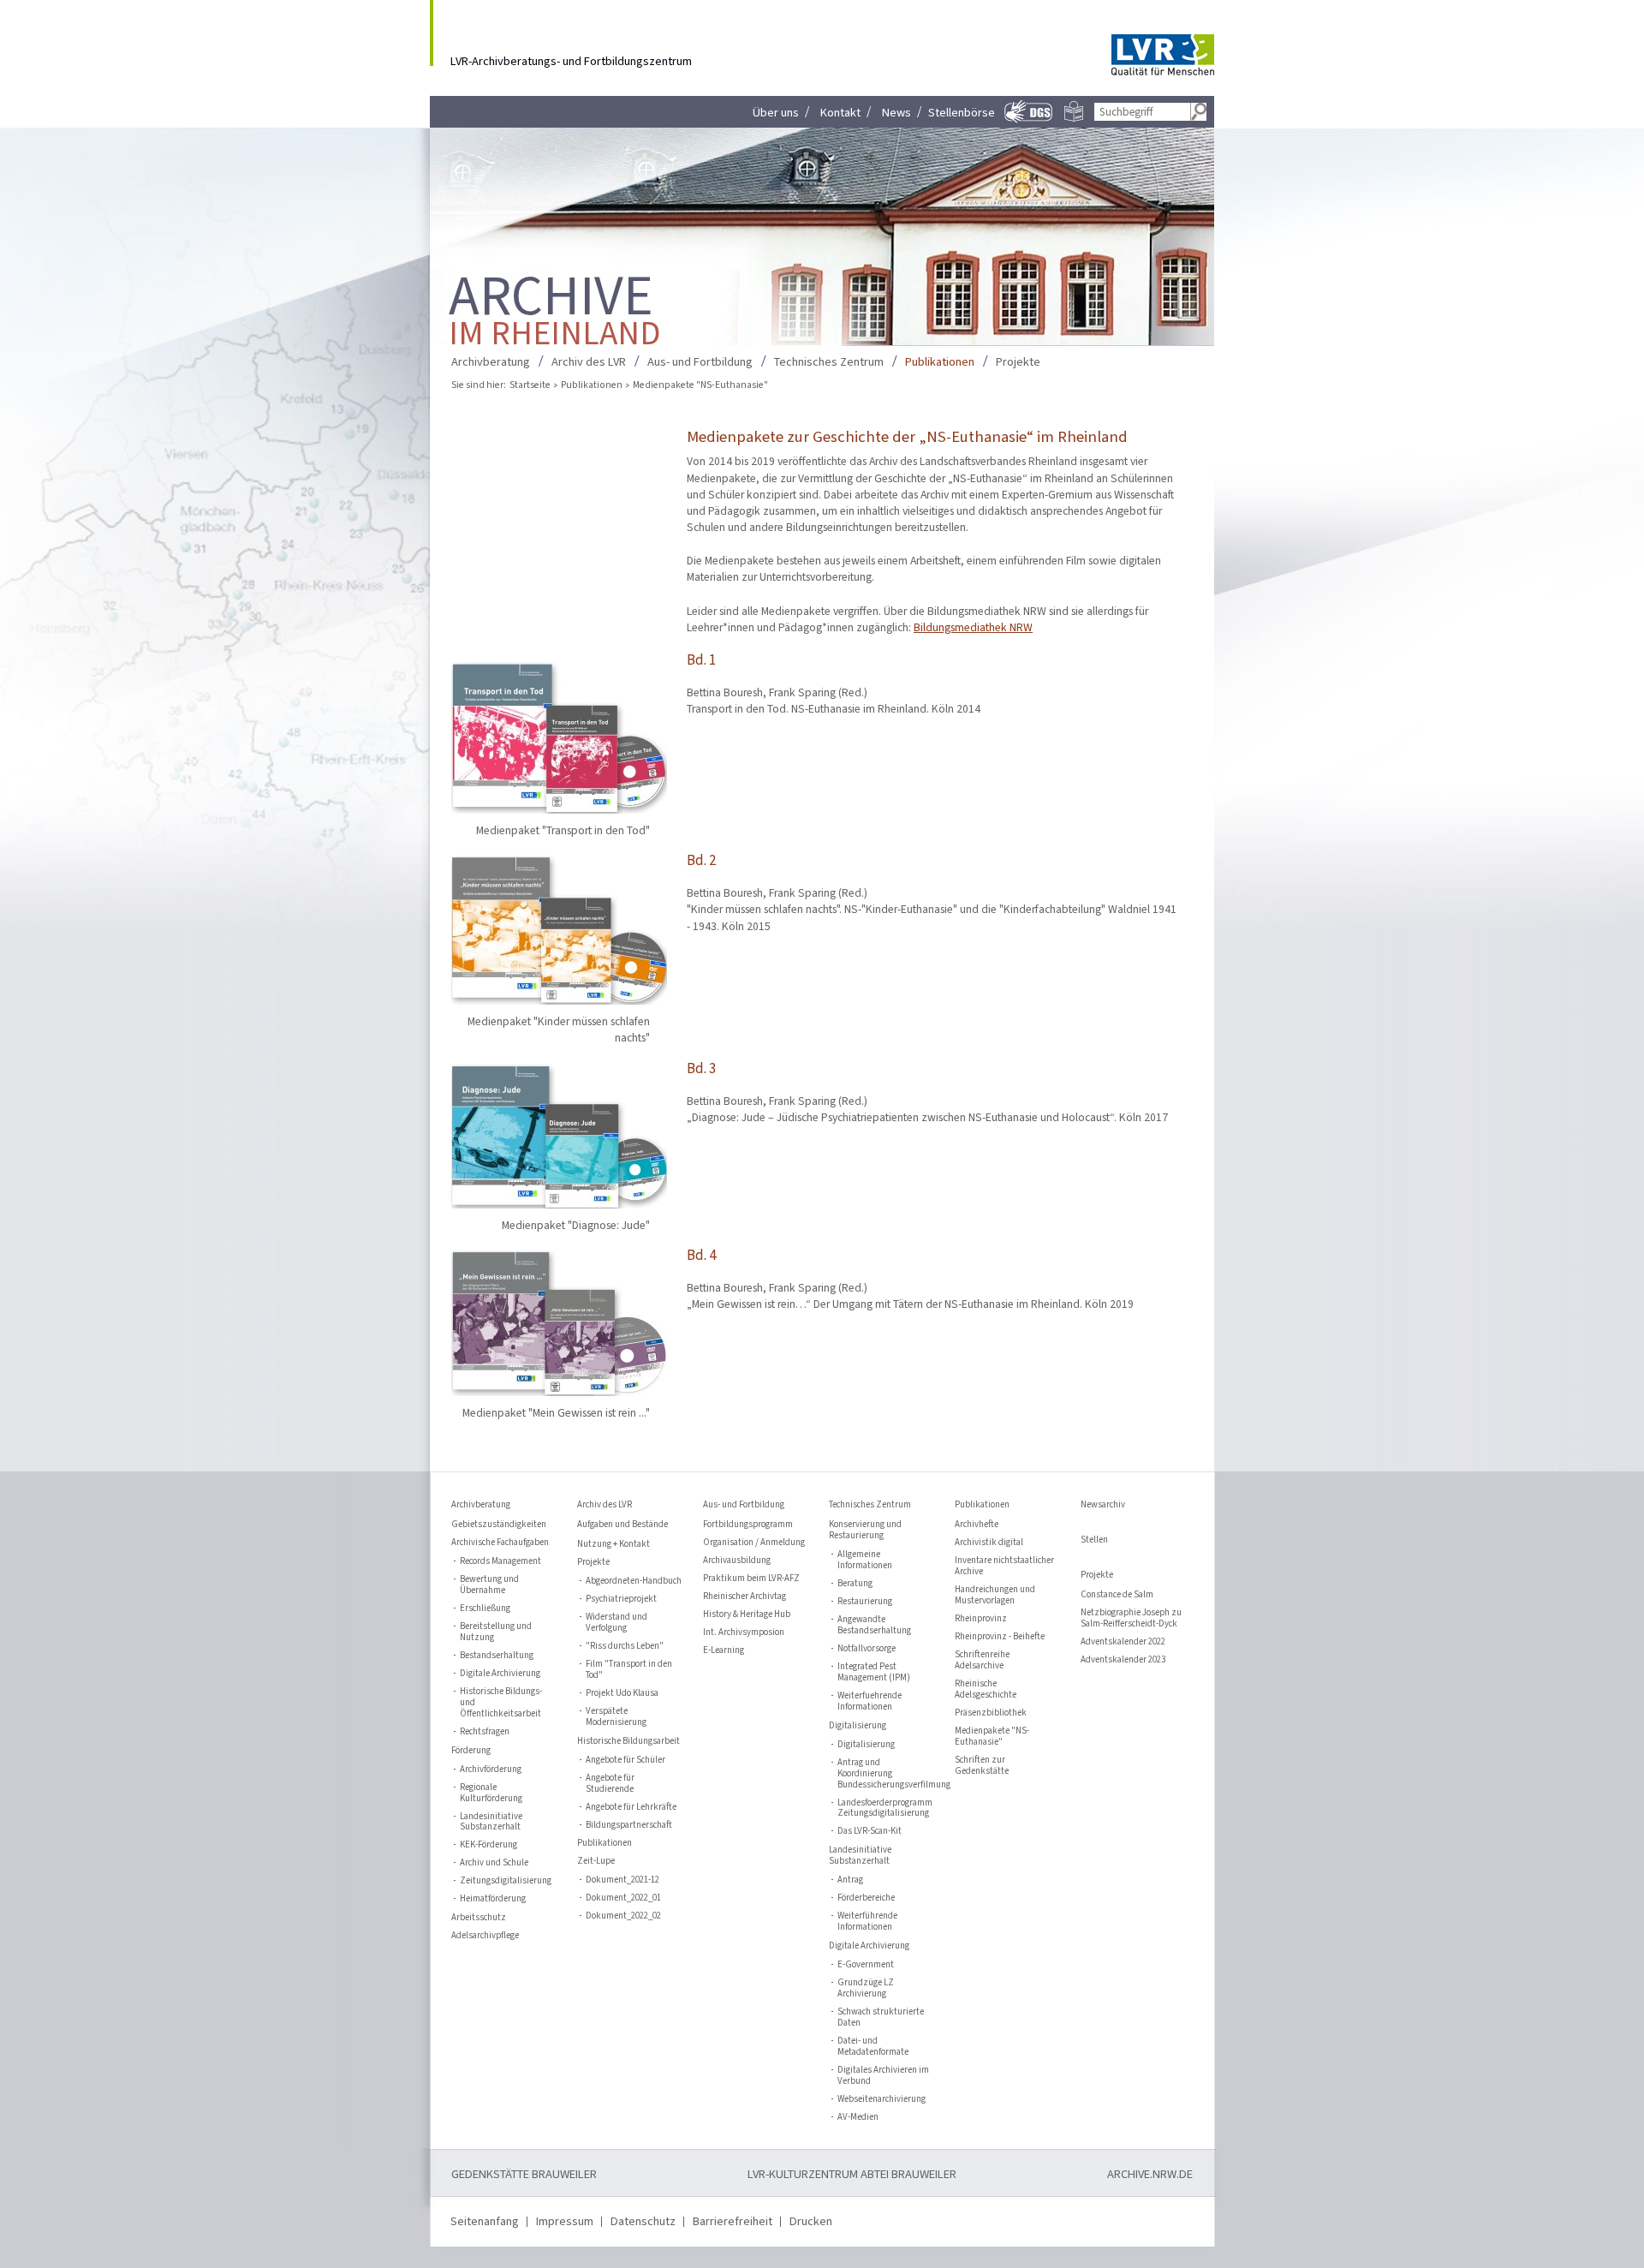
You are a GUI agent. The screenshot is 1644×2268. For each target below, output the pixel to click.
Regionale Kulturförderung (491, 1794)
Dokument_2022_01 (623, 1898)
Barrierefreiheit (733, 2221)
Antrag (850, 1880)
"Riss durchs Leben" (625, 1647)
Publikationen (940, 362)
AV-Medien (858, 2118)
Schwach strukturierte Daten (881, 2018)
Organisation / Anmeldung (754, 1543)
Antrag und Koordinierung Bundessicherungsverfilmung (885, 1774)
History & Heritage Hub (747, 1615)
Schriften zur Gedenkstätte (982, 1766)
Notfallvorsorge (867, 1649)
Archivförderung (491, 1770)
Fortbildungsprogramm (748, 1525)
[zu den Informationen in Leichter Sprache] (1074, 118)
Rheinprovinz (981, 1619)
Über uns (776, 113)
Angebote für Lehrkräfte (631, 1808)
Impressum (565, 2221)
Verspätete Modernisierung (616, 1717)
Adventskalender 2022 (1123, 1642)
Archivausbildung (737, 1561)
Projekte (1018, 362)
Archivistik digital (989, 1543)
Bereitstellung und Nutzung (496, 1632)
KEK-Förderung (488, 1845)
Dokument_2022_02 (623, 1916)
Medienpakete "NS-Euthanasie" (992, 1737)
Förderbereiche (866, 1898)
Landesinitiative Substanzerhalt (491, 1823)
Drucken (811, 2221)
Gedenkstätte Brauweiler (524, 2174)
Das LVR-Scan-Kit (870, 1832)
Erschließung (485, 1609)
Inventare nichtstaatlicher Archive (1004, 1567)
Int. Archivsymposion (744, 1633)
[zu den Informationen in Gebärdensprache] (1029, 121)
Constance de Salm (1117, 1595)
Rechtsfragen (485, 1732)
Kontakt (840, 113)
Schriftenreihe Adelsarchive (982, 1661)
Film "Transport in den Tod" (629, 1670)
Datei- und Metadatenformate (873, 2047)
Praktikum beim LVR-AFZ (751, 1579)
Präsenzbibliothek (991, 1713)
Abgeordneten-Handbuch (634, 1582)
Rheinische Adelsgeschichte (986, 1690)
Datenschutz (643, 2221)
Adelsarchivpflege (485, 1936)
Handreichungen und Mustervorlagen (995, 1596)
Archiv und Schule (494, 1863)
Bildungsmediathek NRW (973, 627)
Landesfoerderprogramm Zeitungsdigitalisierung (885, 1809)
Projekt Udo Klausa (622, 1694)
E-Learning (724, 1651)
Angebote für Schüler (625, 1761)
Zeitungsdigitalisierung (506, 1881)
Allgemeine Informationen (865, 1561)
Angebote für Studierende (610, 1784)
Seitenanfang (485, 2221)
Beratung (855, 1584)
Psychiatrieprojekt (621, 1600)
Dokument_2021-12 (622, 1880)
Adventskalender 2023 (1123, 1660)
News (896, 113)
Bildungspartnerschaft (629, 1826)
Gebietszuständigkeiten (499, 1525)
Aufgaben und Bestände (622, 1525)
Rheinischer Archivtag (745, 1597)
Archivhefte (977, 1525)
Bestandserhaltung (497, 1656)
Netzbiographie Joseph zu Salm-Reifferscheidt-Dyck (1131, 1619)
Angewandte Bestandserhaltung (874, 1626)
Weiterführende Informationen (867, 1922)
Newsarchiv (1103, 1505)
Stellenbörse (962, 113)
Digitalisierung (866, 1745)
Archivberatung (491, 362)
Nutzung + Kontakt (614, 1544)
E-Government (866, 1965)
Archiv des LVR (589, 362)
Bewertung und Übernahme (489, 1585)
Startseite (530, 385)
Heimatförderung (493, 1899)
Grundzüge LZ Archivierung (866, 1989)
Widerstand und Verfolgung (616, 1623)
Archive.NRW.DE (1150, 2174)
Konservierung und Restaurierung (865, 1531)
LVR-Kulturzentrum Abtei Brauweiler (852, 2174)
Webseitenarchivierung (882, 2100)
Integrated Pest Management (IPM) (874, 1673)
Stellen (1094, 1540)
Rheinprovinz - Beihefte (1000, 1637)
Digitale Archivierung (500, 1674)
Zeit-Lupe (596, 1862)
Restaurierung (865, 1602)
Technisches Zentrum (829, 362)
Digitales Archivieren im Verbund (883, 2076)
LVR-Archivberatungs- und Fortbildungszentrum (571, 60)
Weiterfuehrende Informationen (870, 1702)
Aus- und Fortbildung (700, 362)
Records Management (500, 1562)
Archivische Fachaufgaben (500, 1543)
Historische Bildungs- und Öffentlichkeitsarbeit (501, 1703)
